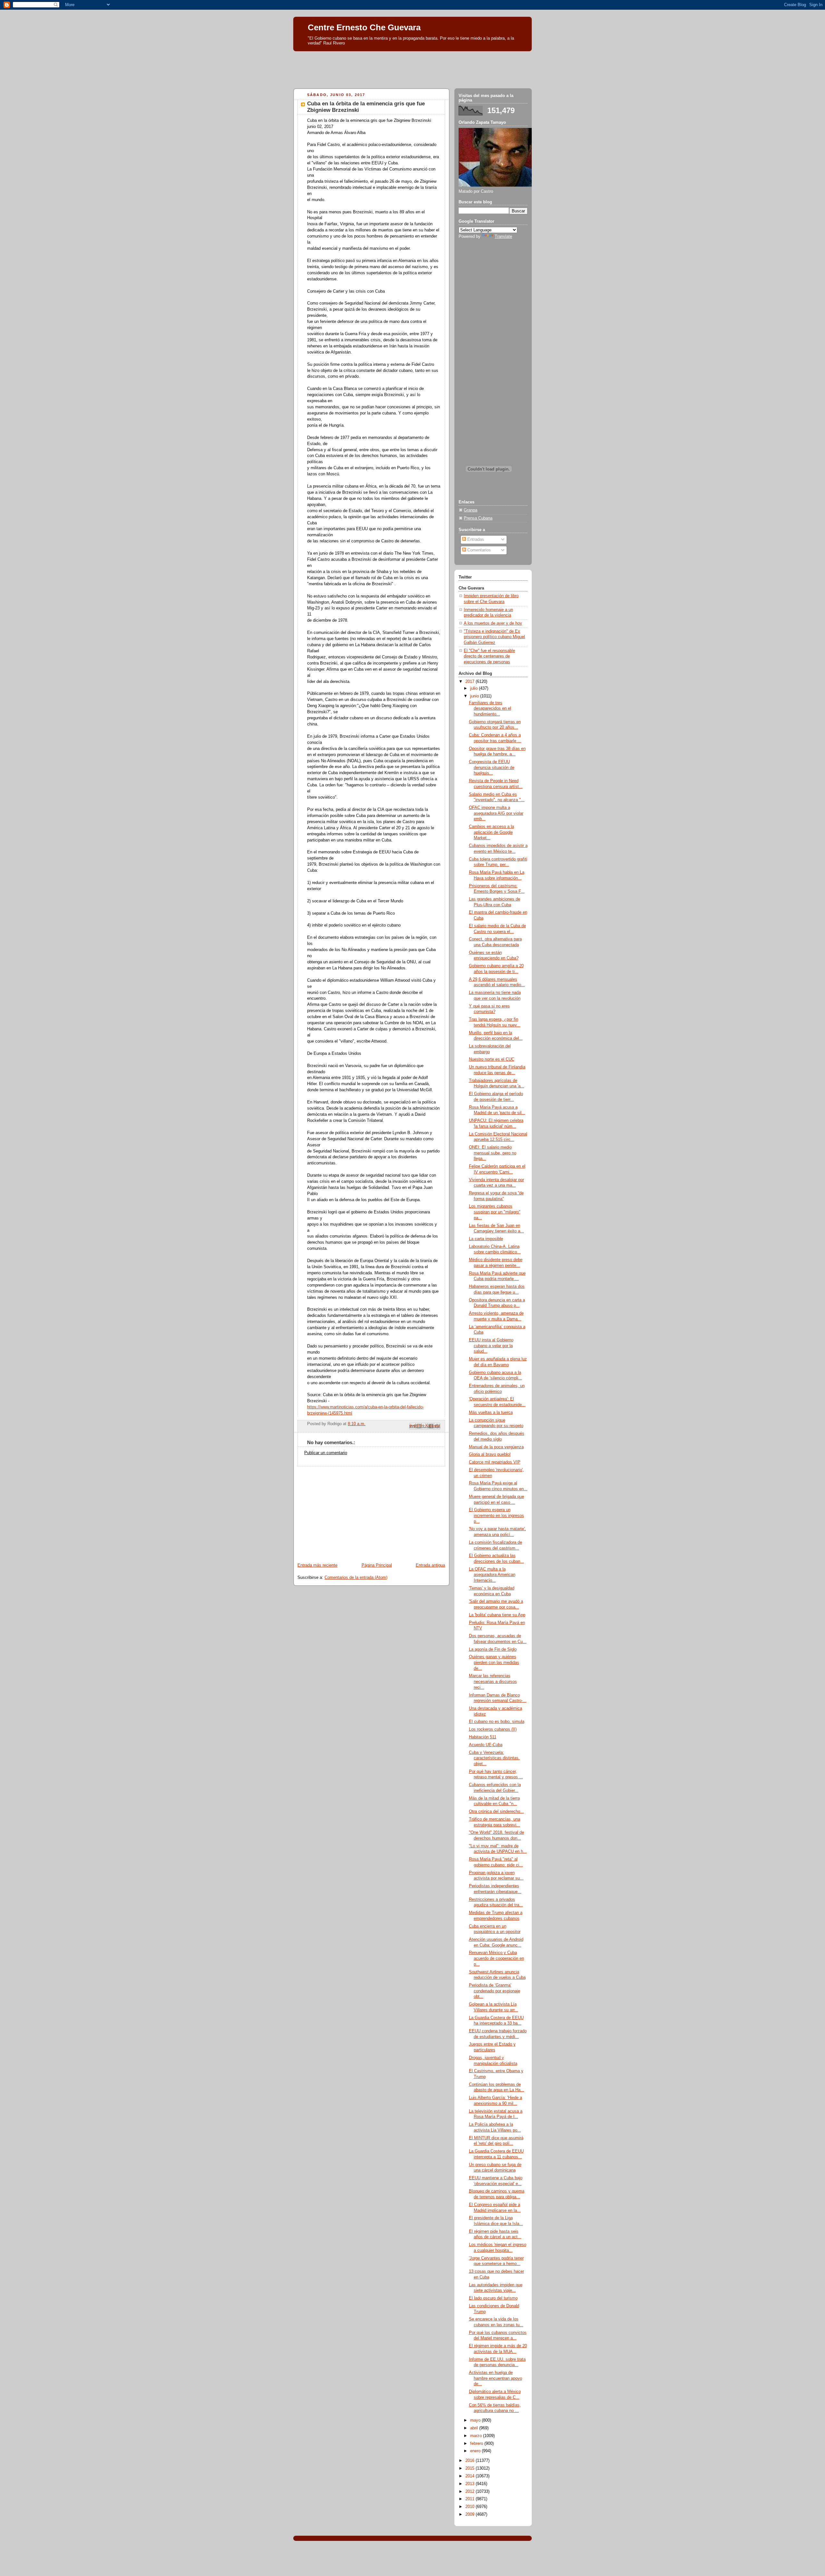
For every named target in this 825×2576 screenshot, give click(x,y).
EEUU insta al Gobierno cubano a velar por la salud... (491, 1346)
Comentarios (478, 550)
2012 (471, 2492)
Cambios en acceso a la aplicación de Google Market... (491, 832)
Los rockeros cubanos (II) (493, 1729)
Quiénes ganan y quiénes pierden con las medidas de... (494, 1662)
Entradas (475, 540)
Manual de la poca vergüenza (496, 1447)
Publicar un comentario (326, 1453)
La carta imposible (486, 1239)
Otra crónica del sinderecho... (496, 1812)
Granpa (471, 510)
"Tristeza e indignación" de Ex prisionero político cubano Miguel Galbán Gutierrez (494, 637)
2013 (471, 2484)
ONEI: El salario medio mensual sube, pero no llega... (493, 1153)
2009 (471, 2514)
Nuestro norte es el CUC (492, 1059)
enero (476, 2451)
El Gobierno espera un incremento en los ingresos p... (496, 1516)
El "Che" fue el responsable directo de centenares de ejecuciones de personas (489, 656)
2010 (471, 2507)
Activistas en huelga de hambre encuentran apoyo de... (495, 2378)
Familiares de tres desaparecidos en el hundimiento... (490, 709)
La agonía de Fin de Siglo (493, 1649)
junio (475, 696)
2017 (471, 682)
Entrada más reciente (317, 1565)
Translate (503, 237)
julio (475, 688)
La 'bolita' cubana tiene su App (497, 1615)
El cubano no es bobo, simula (497, 1722)
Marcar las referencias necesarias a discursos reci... (493, 1682)
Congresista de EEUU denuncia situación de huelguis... (492, 768)
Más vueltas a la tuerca (491, 1413)
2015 (471, 2468)
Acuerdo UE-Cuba (486, 1745)
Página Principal (377, 1565)
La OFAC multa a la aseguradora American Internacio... (492, 1575)
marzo (477, 2436)
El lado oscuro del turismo (493, 2298)
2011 (471, 2499)
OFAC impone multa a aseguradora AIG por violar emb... (496, 813)
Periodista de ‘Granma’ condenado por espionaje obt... (495, 1991)
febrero (477, 2444)
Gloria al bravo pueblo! (490, 1454)
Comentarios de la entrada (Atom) (356, 1578)
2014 (471, 2476)
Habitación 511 (483, 1737)
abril (475, 2428)
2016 (471, 2461)
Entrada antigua (430, 1565)
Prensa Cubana (478, 518)
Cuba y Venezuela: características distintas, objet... (494, 1758)
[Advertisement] (412, 68)
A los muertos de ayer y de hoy (493, 623)
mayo (476, 2420)
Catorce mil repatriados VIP (495, 1462)
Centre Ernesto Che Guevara (364, 27)
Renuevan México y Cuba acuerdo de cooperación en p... (496, 1958)
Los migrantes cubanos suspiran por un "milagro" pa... (495, 1212)
